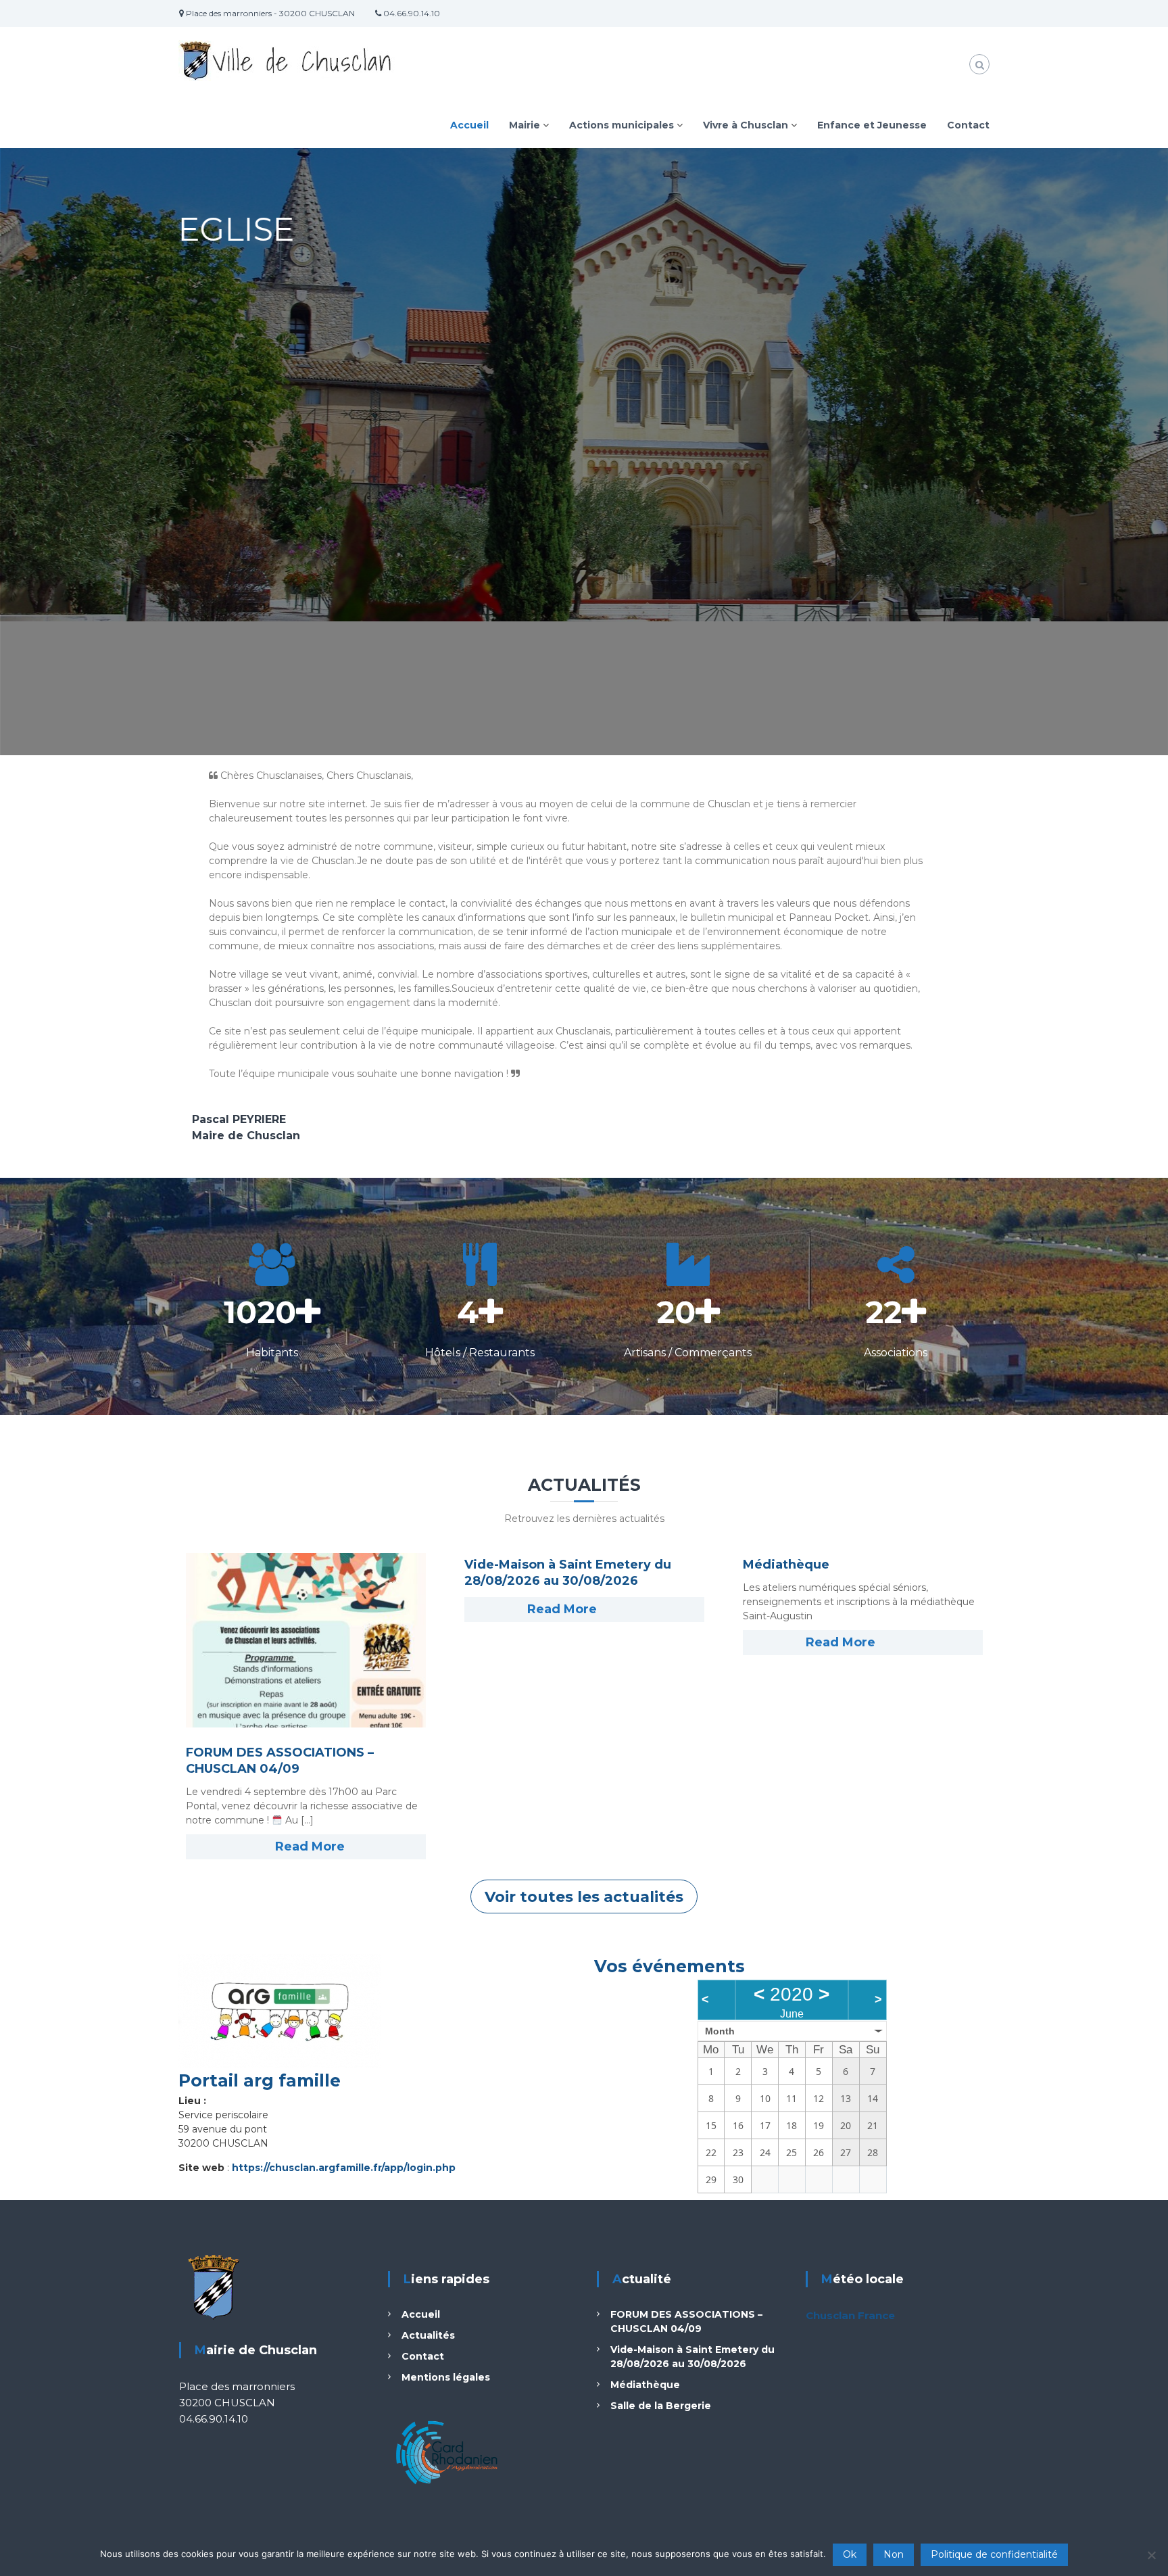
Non (894, 2554)
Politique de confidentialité (994, 2554)
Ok (850, 2554)
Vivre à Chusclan (746, 125)
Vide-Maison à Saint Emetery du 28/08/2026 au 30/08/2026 (568, 1573)
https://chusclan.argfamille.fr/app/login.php (344, 2168)
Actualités (428, 2335)
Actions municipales (622, 125)
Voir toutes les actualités (584, 1897)
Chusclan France (850, 2315)
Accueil (469, 125)
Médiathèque (786, 1565)
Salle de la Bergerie (661, 2406)
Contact (968, 125)
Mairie (525, 125)
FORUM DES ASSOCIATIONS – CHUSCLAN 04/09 (280, 1761)
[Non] (1151, 2555)
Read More (310, 1846)
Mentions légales (446, 2377)
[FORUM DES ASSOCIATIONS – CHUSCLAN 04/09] (306, 1640)
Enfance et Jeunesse (872, 125)
